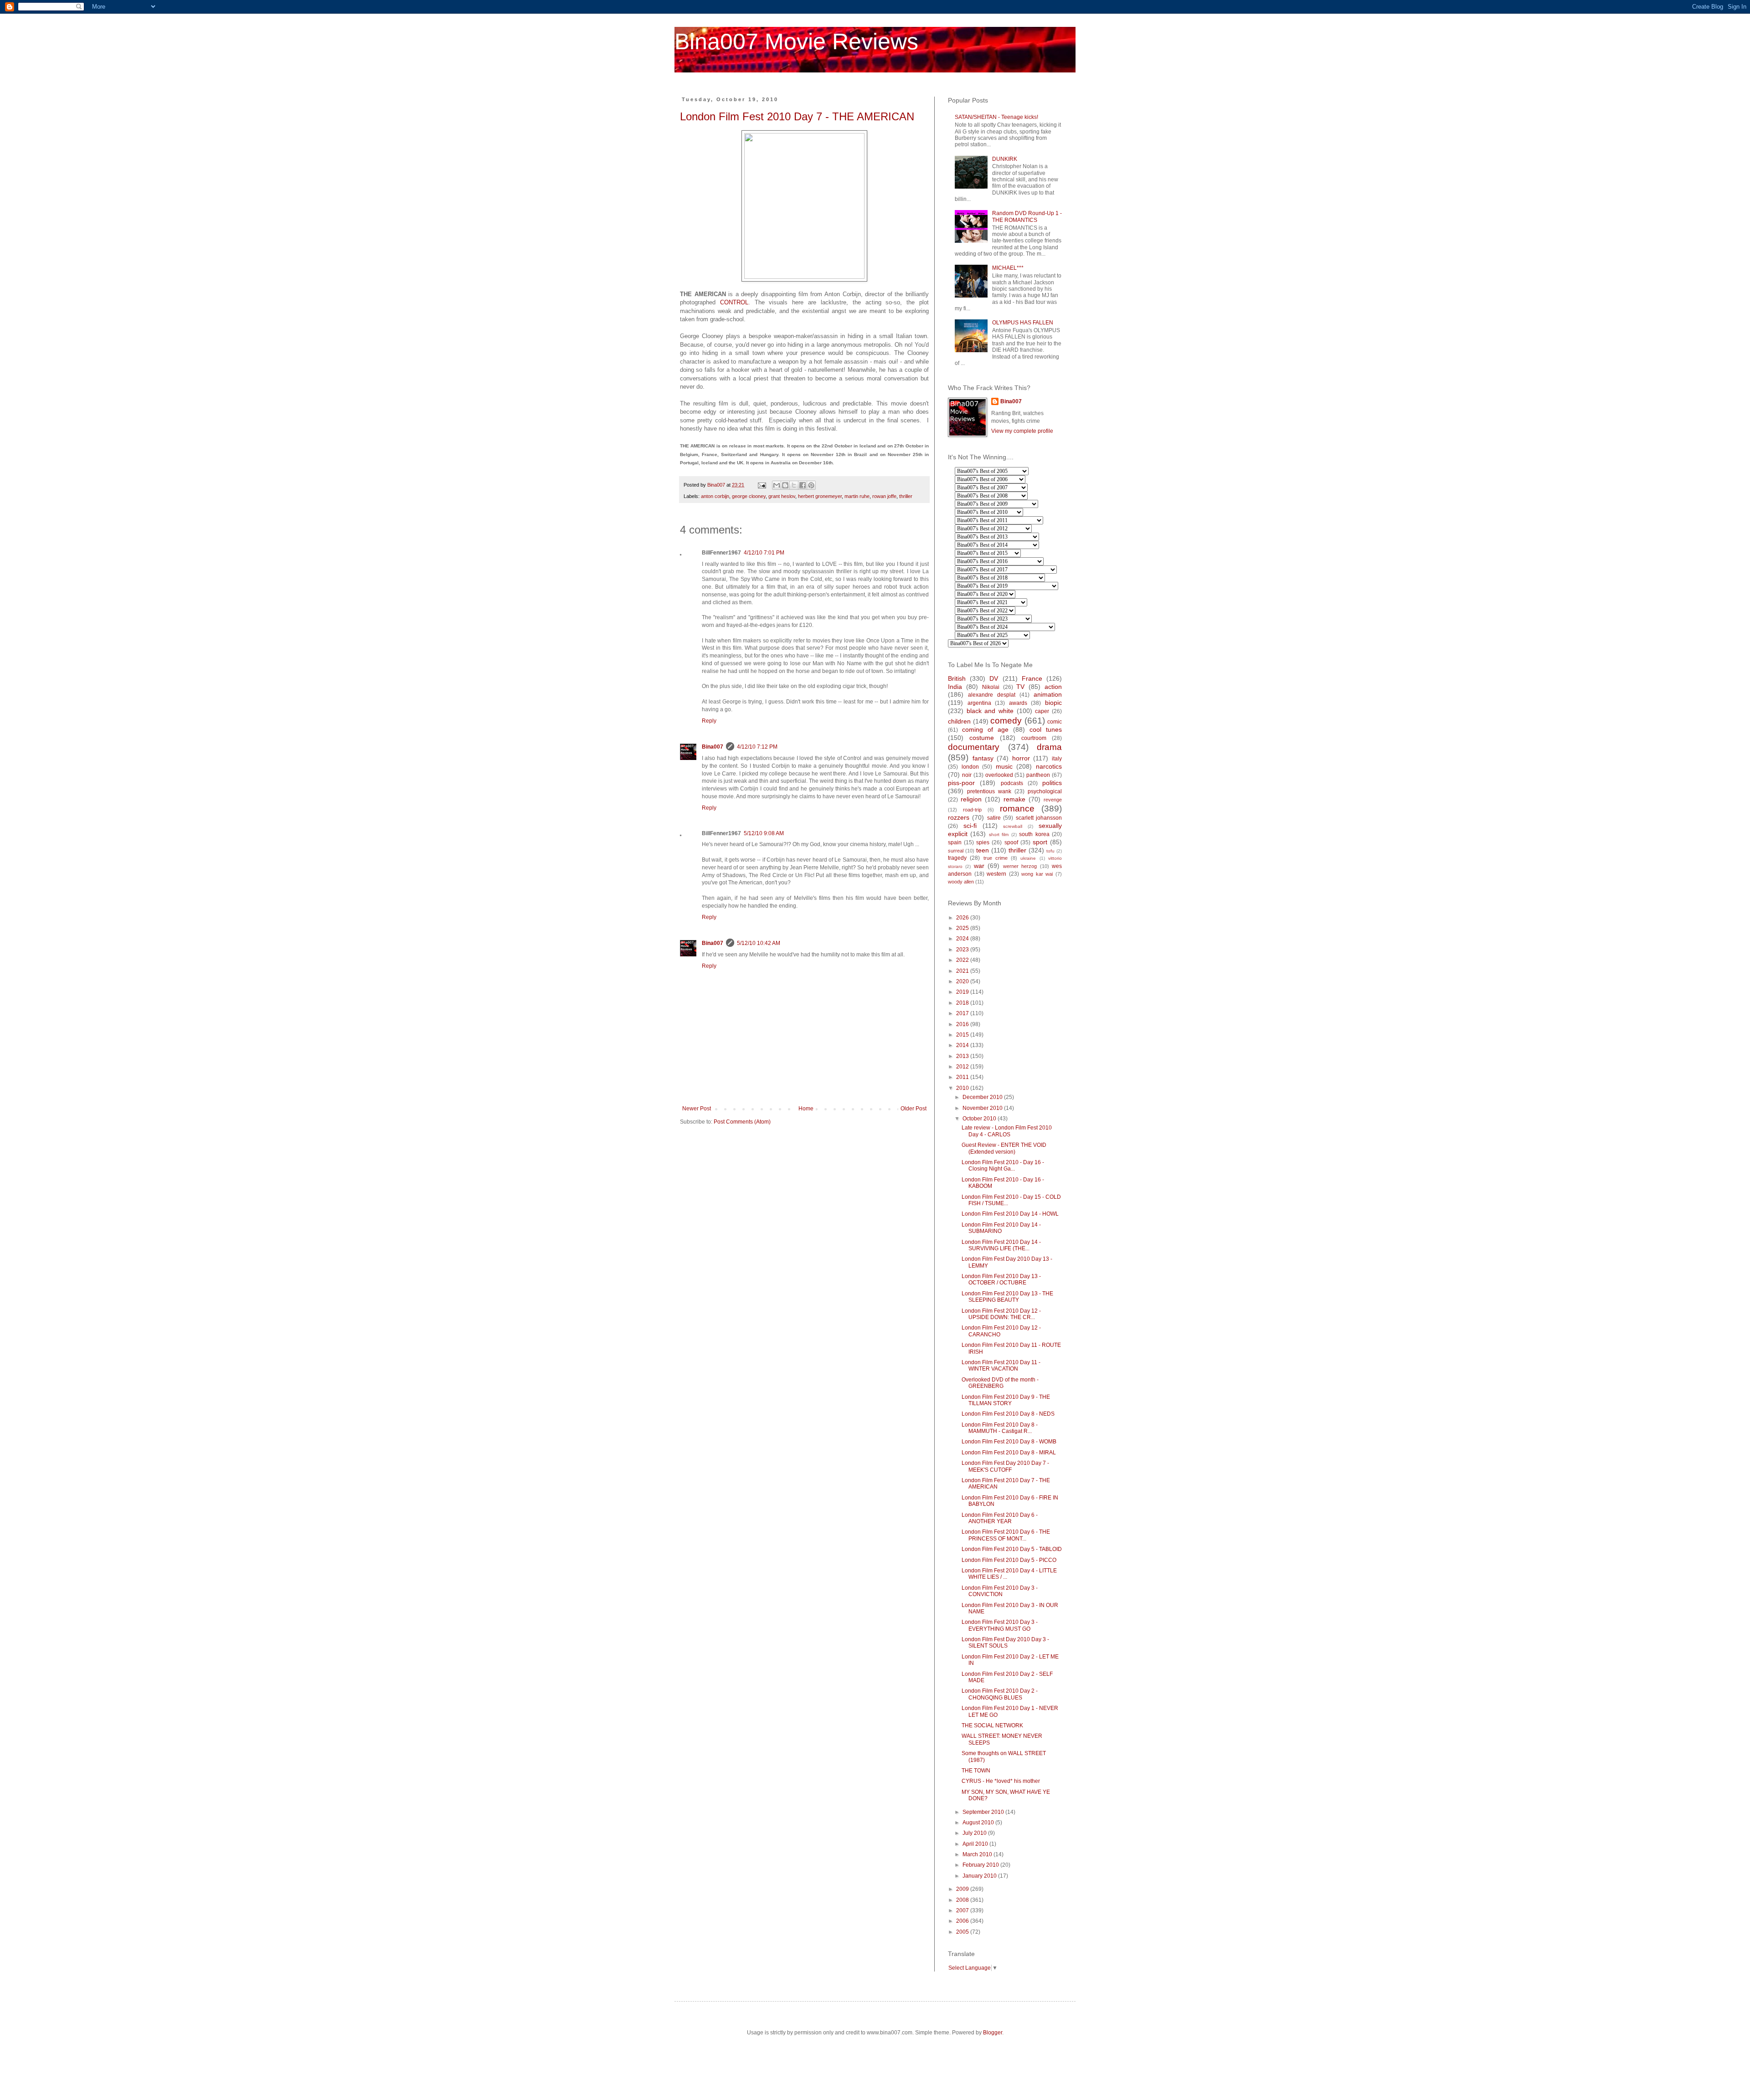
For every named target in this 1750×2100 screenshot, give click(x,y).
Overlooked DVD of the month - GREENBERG (1000, 1383)
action (1053, 687)
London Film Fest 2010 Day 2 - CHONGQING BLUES (1000, 1694)
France (1032, 678)
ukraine (1028, 858)
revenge (1053, 800)
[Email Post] (762, 485)
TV (1020, 687)
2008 (963, 1900)
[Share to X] (794, 485)
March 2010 (978, 1854)
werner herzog (1020, 866)
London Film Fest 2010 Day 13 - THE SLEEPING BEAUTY (1007, 1297)
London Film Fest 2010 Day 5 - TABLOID (1012, 1549)
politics (1052, 783)
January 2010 (980, 1876)
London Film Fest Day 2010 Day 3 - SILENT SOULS (1005, 1643)
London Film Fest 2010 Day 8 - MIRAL (1009, 1453)
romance (1017, 809)
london (970, 767)
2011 (963, 1077)
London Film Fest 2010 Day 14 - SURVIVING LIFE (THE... (1001, 1245)
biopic (1053, 703)
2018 (963, 1003)
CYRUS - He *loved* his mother (1001, 1781)
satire (994, 818)
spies (983, 842)
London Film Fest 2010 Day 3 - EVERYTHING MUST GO (1000, 1625)
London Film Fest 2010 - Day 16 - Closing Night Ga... (1003, 1166)
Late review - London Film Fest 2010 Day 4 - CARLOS (1007, 1131)
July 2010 (975, 1833)
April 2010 (976, 1844)
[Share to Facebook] (803, 485)
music (1004, 766)
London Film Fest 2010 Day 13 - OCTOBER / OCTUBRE (1001, 1279)
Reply (709, 721)
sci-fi (970, 826)
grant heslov (782, 496)
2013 (963, 1056)
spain (955, 842)
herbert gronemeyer (820, 496)
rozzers (959, 817)
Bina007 (713, 747)
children (959, 721)
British (957, 678)
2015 (963, 1035)
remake (1014, 799)
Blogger (993, 2033)
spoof (1011, 842)
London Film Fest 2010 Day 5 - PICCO (1009, 1560)
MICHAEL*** (1008, 268)
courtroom (1034, 738)
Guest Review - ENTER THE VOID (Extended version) (1004, 1148)
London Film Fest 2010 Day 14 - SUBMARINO (1001, 1228)
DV (994, 678)
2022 (963, 960)
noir (967, 775)
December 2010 (983, 1097)
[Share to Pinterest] (811, 485)
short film (999, 834)
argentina (979, 703)
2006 (963, 1921)
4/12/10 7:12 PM (757, 747)
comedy (1006, 721)
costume (982, 738)
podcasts (1012, 783)
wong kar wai (1037, 874)
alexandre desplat (992, 695)
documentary (974, 747)
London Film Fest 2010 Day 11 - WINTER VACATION (1001, 1366)
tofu (1050, 851)
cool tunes (1046, 729)
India (955, 687)
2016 (963, 1024)
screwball (1013, 826)
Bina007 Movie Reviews (796, 41)
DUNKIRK (1005, 159)
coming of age (985, 729)
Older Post (914, 1109)
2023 (963, 950)
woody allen (961, 882)
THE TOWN (976, 1771)
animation (1048, 694)
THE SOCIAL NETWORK (992, 1725)
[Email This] (777, 485)
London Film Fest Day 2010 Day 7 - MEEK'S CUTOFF (1005, 1466)
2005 (963, 1932)
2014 (963, 1045)
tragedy (957, 858)
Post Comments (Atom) (742, 1122)
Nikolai (991, 687)
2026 (963, 918)
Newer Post (697, 1109)
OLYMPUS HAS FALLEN (1023, 323)
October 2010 (980, 1119)
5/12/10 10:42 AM (759, 943)
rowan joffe (884, 496)
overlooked (999, 775)
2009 (963, 1889)
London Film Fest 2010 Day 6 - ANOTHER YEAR (1000, 1518)
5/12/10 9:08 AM (764, 833)
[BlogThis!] (785, 485)
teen (983, 850)
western (996, 874)
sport (1040, 842)
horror (1021, 758)
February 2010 (981, 1865)
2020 (963, 981)
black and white (990, 711)
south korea (1034, 834)
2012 (963, 1067)
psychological (1045, 791)
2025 (963, 928)
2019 (963, 992)
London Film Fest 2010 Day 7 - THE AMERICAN (797, 116)
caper (1042, 711)
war (979, 866)
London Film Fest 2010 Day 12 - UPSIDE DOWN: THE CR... (1001, 1314)
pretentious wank (989, 791)
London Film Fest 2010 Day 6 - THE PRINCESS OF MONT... (1006, 1535)
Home (806, 1109)
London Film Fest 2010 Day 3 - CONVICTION (1000, 1591)
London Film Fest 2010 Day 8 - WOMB (1009, 1442)
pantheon (1038, 775)
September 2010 (984, 1812)
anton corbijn (715, 496)
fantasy (983, 758)
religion (971, 799)
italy (1057, 759)
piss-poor (961, 783)
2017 (963, 1013)
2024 (963, 939)
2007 (963, 1910)
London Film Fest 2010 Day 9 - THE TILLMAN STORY (1006, 1400)
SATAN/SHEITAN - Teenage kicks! (996, 117)
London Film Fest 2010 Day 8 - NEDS (1008, 1414)
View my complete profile (1022, 431)
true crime (996, 858)
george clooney (749, 496)
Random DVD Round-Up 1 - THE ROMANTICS (1027, 216)
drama (1049, 747)
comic (1055, 722)
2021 (963, 971)
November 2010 (983, 1108)
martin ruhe (857, 496)
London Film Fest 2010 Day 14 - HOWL (1010, 1214)
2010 (963, 1088)
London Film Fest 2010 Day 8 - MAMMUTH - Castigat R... (1000, 1428)
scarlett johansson (1039, 818)
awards (1018, 703)
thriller (906, 496)
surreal (956, 851)
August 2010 (979, 1823)
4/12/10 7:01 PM (764, 553)
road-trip (972, 810)
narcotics (1049, 766)
